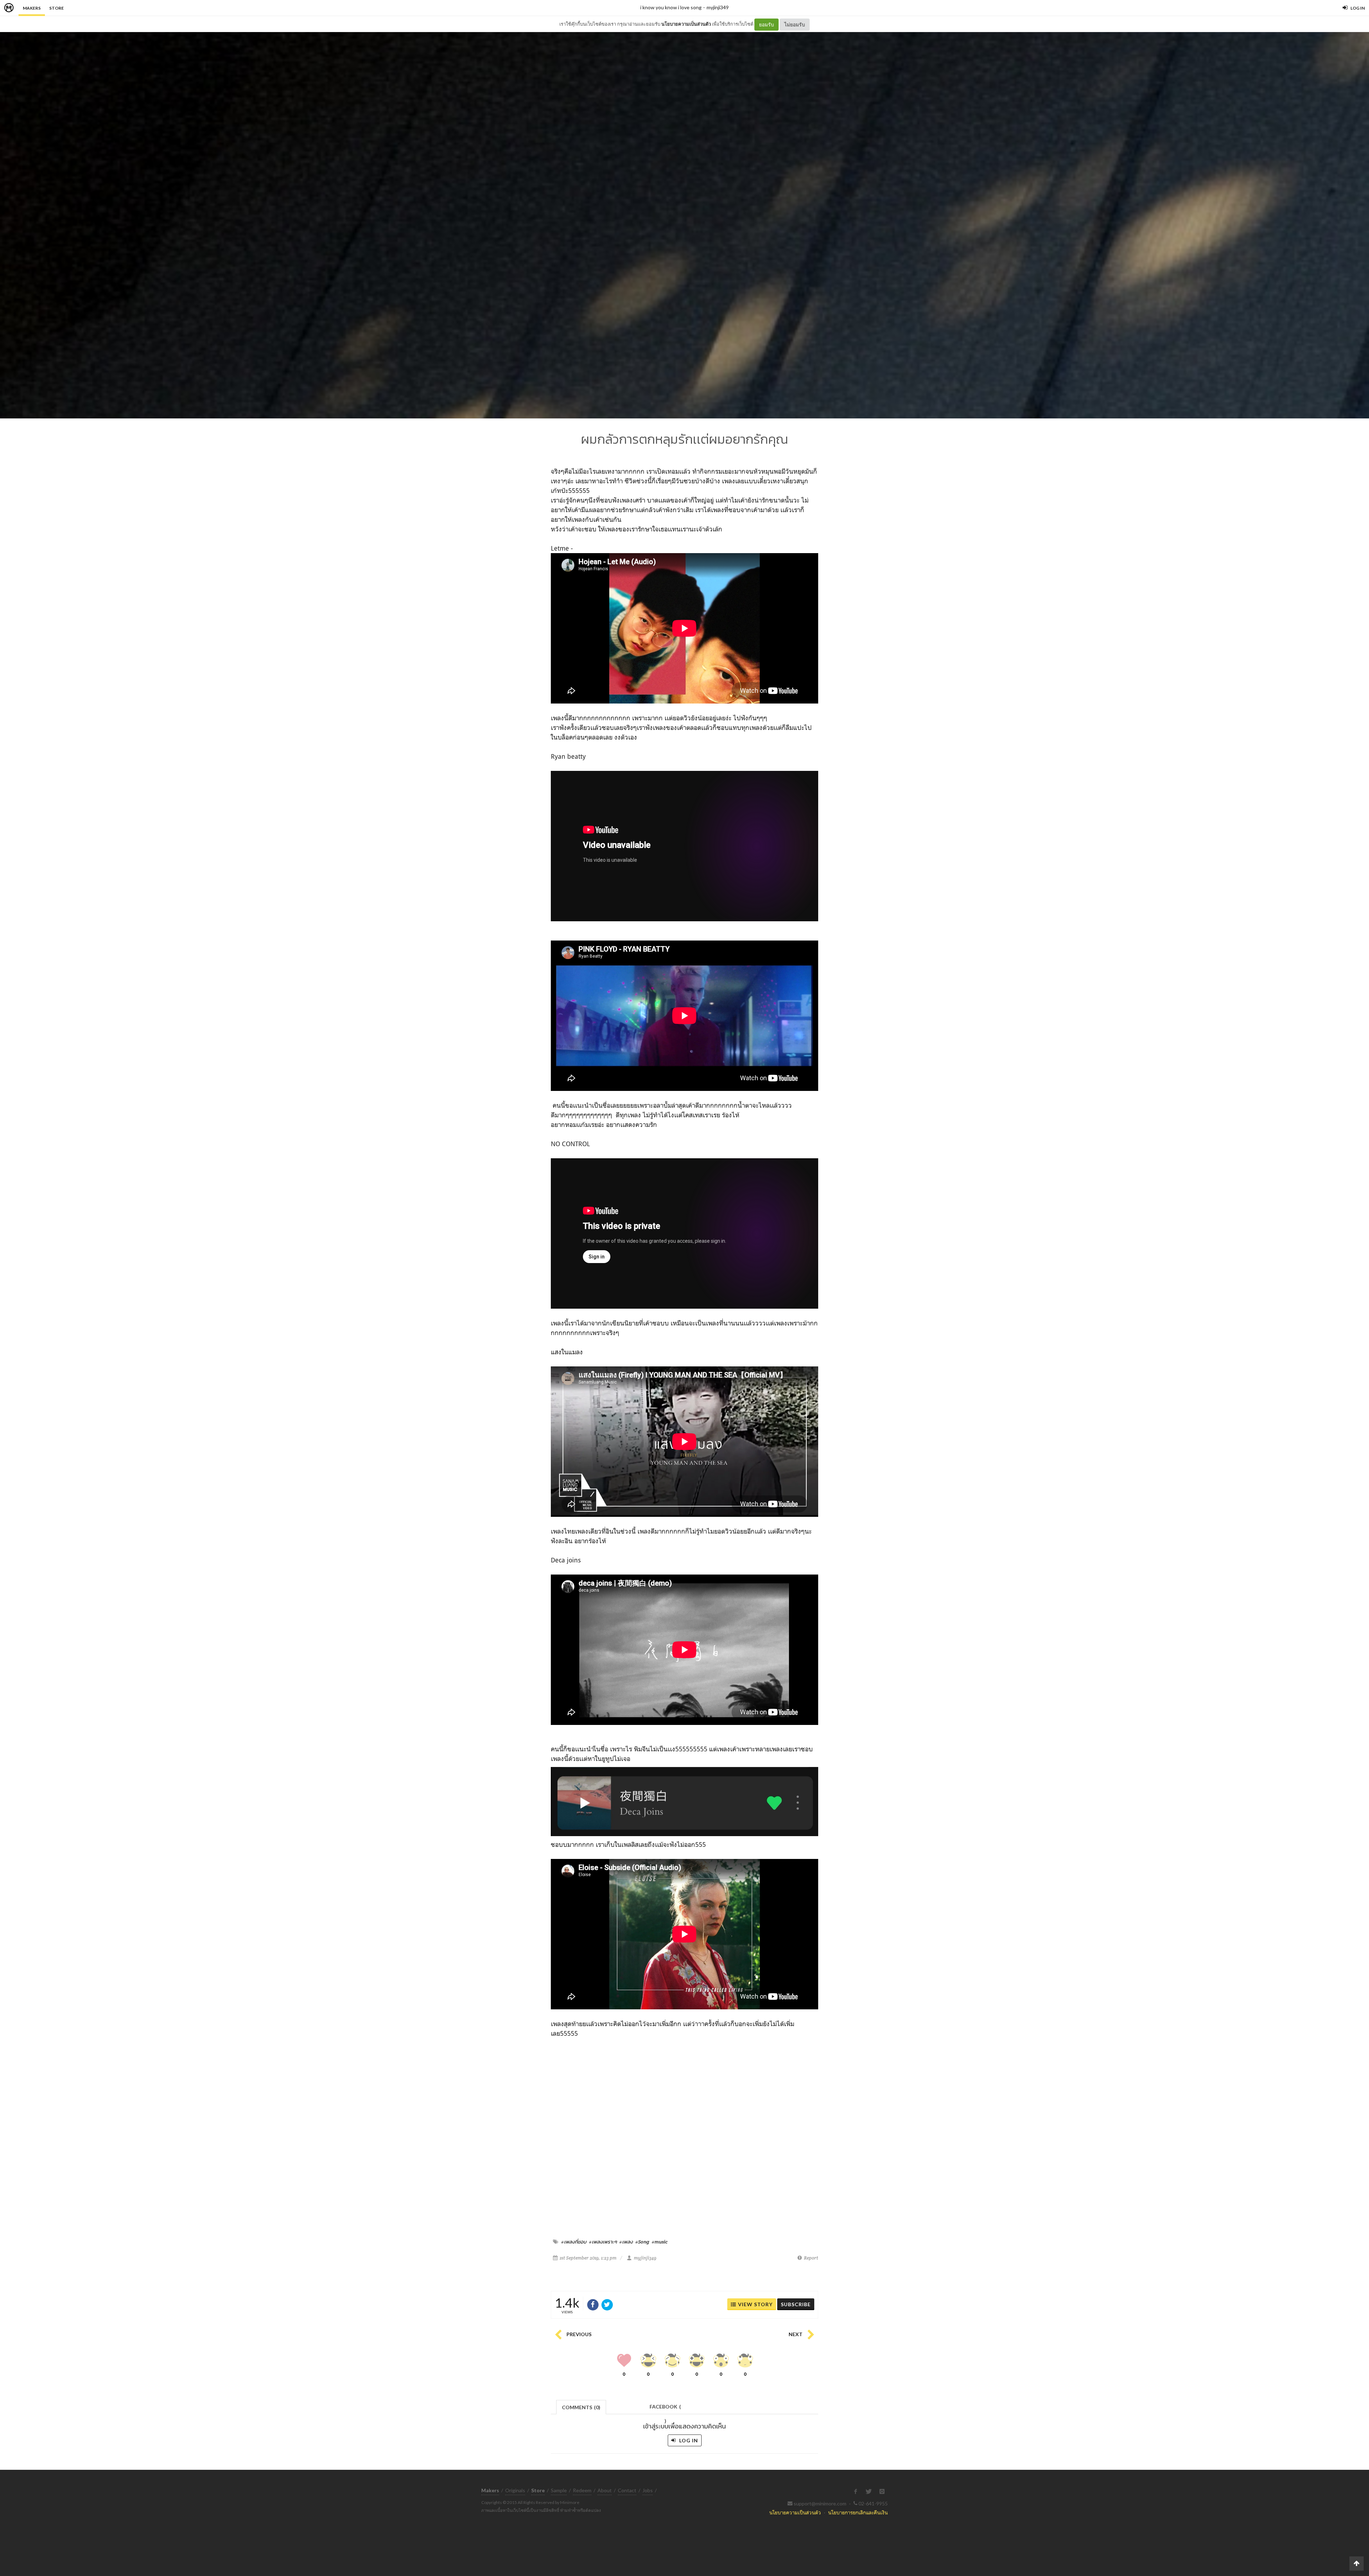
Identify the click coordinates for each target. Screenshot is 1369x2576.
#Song (642, 2242)
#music (660, 2242)
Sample (559, 2490)
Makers (32, 8)
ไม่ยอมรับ (795, 24)
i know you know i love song (671, 7)
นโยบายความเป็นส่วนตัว (686, 24)
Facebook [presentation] (665, 2409)
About (605, 2490)
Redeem (582, 2490)
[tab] (581, 2407)
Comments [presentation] (581, 2407)
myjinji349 (718, 7)
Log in (688, 2440)
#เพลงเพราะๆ (603, 2242)
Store (57, 8)
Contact (627, 2490)
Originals (515, 2490)
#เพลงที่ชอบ (574, 2242)
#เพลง (626, 2242)
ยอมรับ (766, 24)
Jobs (648, 2490)
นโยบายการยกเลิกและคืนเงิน (858, 2512)
